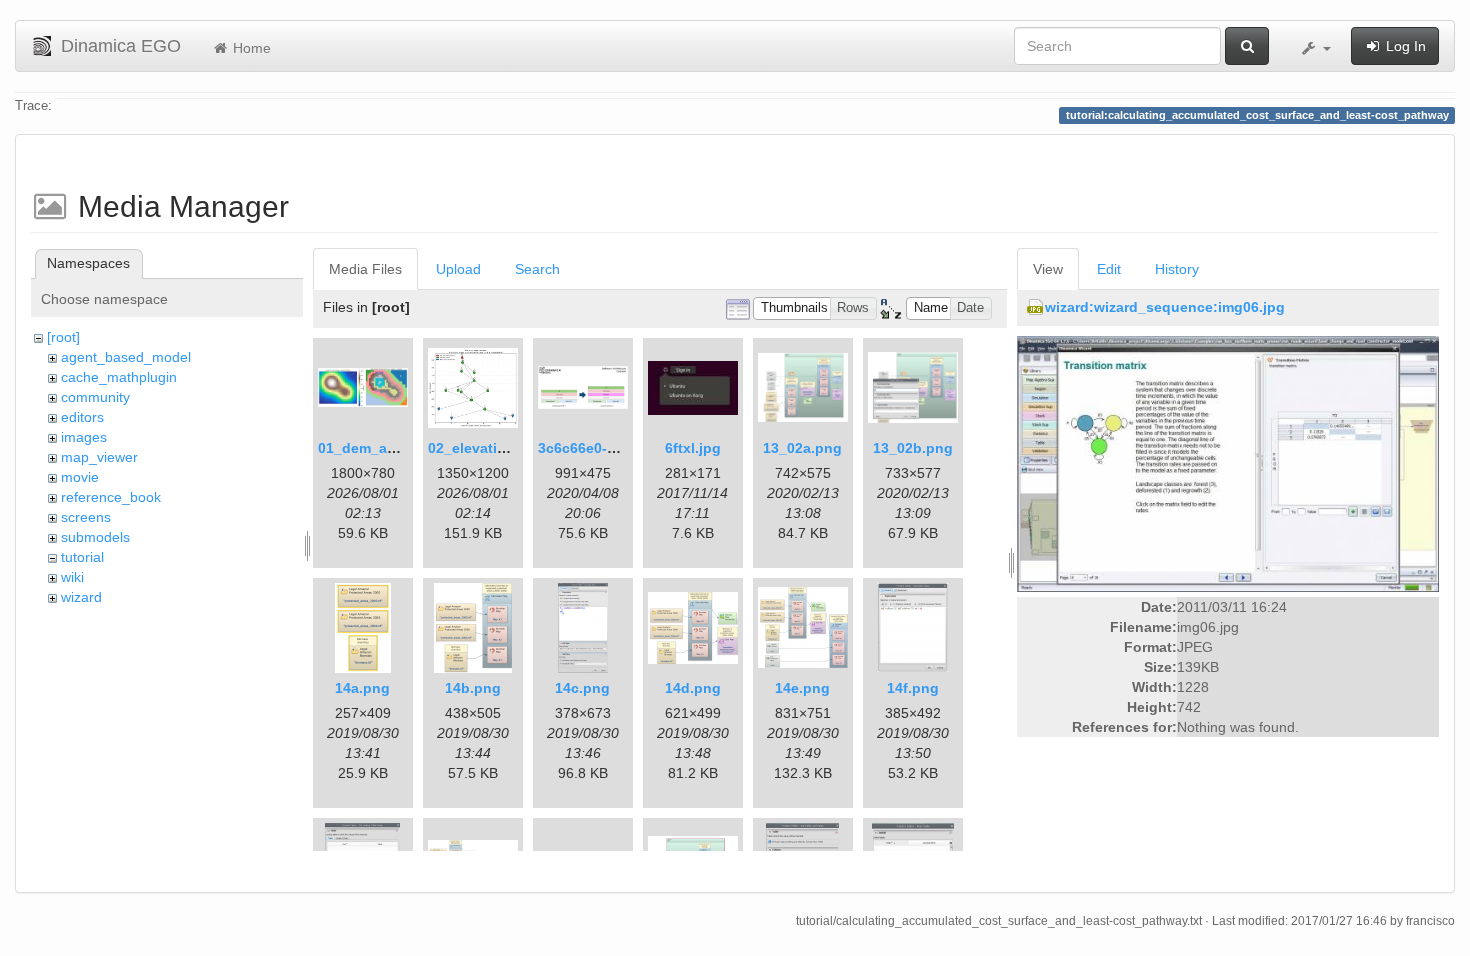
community (95, 397)
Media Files (365, 269)
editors (82, 417)
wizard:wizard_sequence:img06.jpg (1165, 307)
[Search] (1247, 46)
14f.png (913, 688)
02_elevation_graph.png (511, 448)
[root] (63, 337)
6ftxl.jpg (693, 448)
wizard (81, 597)
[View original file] (1228, 463)
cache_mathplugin (119, 377)
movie (80, 477)
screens (86, 517)
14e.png (802, 688)
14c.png (582, 688)
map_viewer (99, 457)
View (1048, 269)
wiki (72, 577)
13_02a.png (802, 448)
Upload (458, 269)
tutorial (82, 557)
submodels (95, 537)
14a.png (362, 688)
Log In (1404, 46)
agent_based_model (126, 357)
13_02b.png (913, 448)
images (84, 437)
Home (250, 48)
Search (537, 269)
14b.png (473, 688)
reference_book (111, 497)
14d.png (693, 688)
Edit (1109, 269)
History (1177, 269)
